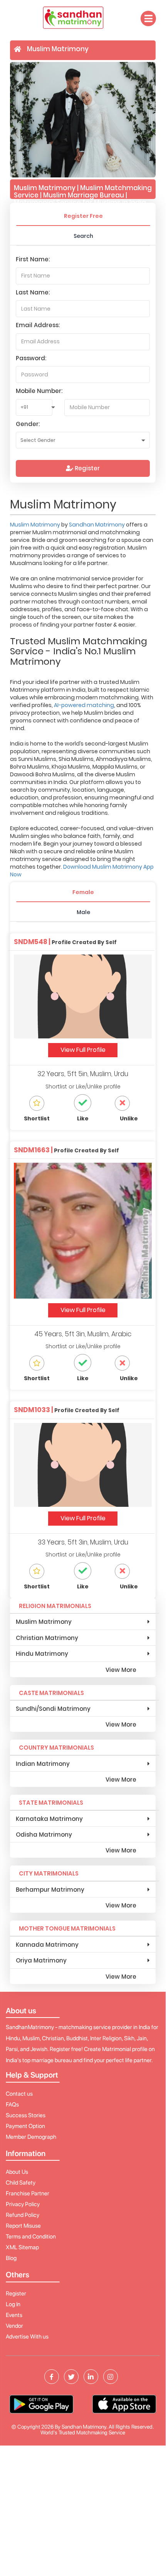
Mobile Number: (39, 391)
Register (86, 468)
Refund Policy (23, 2215)
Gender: (28, 424)
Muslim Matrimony (36, 525)
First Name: (33, 259)
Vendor (14, 2326)
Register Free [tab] (83, 216)
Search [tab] (83, 236)
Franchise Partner (28, 2193)
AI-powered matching (84, 705)
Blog (11, 2258)
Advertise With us (27, 2337)
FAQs (12, 2105)
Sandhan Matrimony (97, 525)
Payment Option (25, 2126)
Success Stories (26, 2115)
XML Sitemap (22, 2247)
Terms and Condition (31, 2237)
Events (14, 2315)
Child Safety (21, 2183)
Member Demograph (31, 2137)
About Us (17, 2172)
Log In (13, 2304)
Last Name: (33, 292)
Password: (31, 358)
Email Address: (38, 325)
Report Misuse (23, 2226)
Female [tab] (83, 892)
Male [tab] (83, 912)
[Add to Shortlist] (43, 1103)
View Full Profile (83, 1050)
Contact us (19, 2094)
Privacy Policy (23, 2204)
